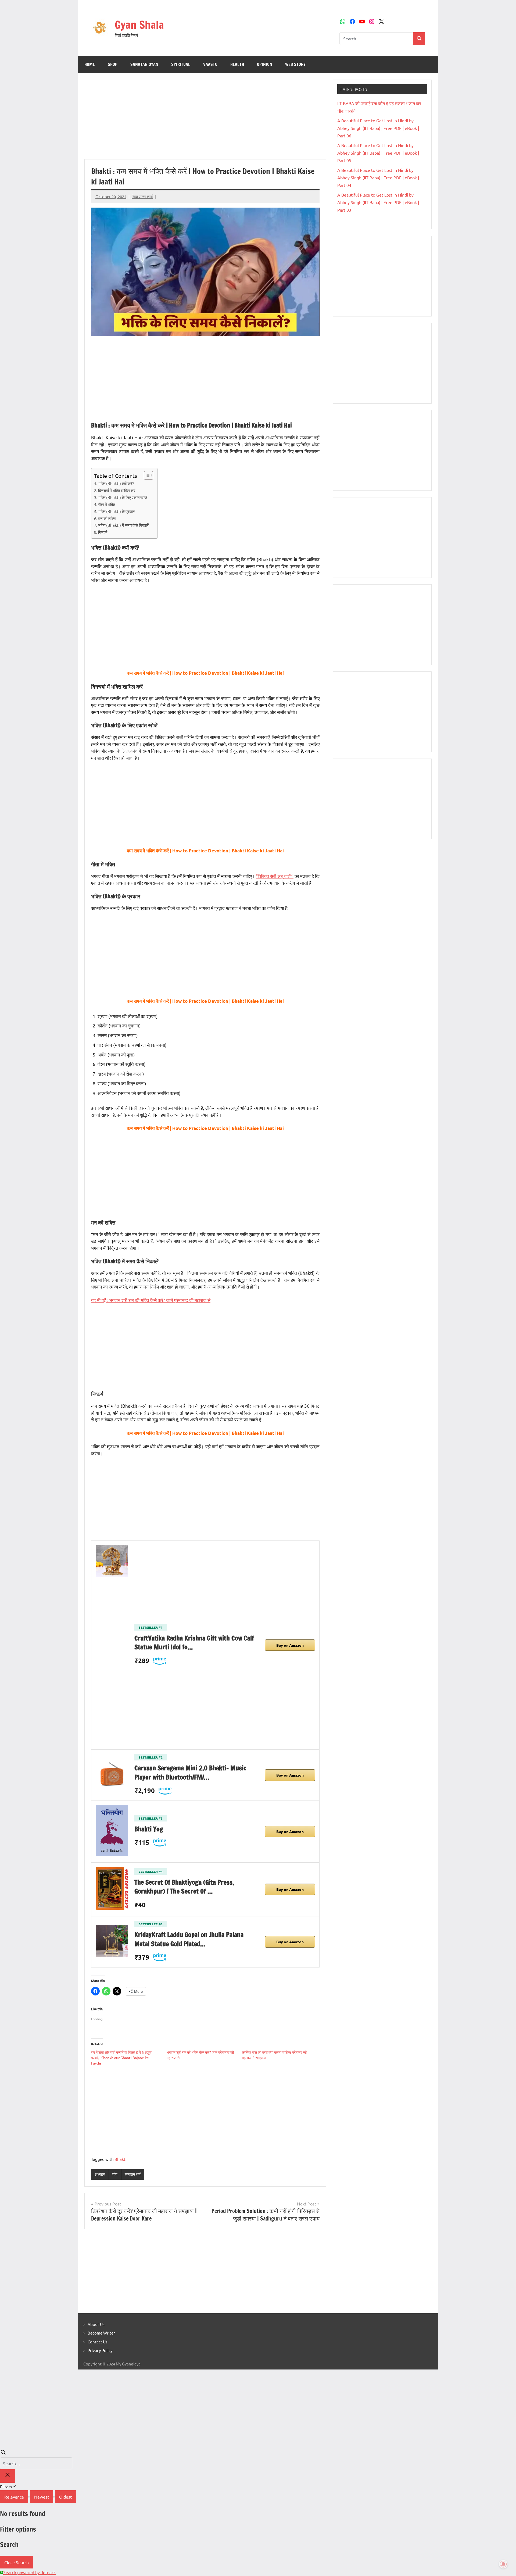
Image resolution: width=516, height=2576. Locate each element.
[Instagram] (372, 22)
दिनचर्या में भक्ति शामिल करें (117, 490)
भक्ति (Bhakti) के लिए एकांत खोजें (123, 497)
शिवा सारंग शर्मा (142, 196)
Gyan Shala (139, 25)
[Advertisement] (205, 119)
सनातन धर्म (133, 2174)
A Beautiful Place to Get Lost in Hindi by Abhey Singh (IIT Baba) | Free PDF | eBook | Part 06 (378, 128)
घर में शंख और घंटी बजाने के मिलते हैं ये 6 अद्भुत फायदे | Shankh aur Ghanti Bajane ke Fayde (121, 2058)
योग (115, 2174)
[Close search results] (8, 2476)
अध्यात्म (100, 2174)
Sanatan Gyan (144, 64)
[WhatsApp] (343, 22)
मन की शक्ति (107, 518)
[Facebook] (352, 22)
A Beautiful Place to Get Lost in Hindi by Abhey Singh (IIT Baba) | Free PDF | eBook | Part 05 (378, 153)
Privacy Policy (100, 2350)
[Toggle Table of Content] (146, 475)
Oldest (65, 2497)
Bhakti (121, 2159)
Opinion (265, 64)
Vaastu (210, 64)
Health (237, 64)
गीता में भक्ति (107, 504)
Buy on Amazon (290, 1645)
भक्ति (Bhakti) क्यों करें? (116, 483)
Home (90, 64)
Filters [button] (14, 2486)
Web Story (295, 64)
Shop (113, 64)
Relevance (14, 2497)
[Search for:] (376, 39)
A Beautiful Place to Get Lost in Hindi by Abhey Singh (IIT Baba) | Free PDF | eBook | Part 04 (378, 177)
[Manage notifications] (503, 2564)
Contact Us (98, 2342)
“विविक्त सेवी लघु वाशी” (275, 876)
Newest (42, 2497)
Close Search (17, 2562)
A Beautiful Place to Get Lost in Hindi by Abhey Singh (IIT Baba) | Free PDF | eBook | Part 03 (378, 202)
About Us (96, 2324)
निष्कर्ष (103, 532)
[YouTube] (362, 22)
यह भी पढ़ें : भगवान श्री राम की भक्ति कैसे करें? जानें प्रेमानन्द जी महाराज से (151, 1300)
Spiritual (181, 64)
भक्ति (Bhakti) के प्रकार (117, 511)
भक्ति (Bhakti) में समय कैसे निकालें (123, 525)
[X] (381, 22)
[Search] (419, 39)
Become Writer (101, 2333)
